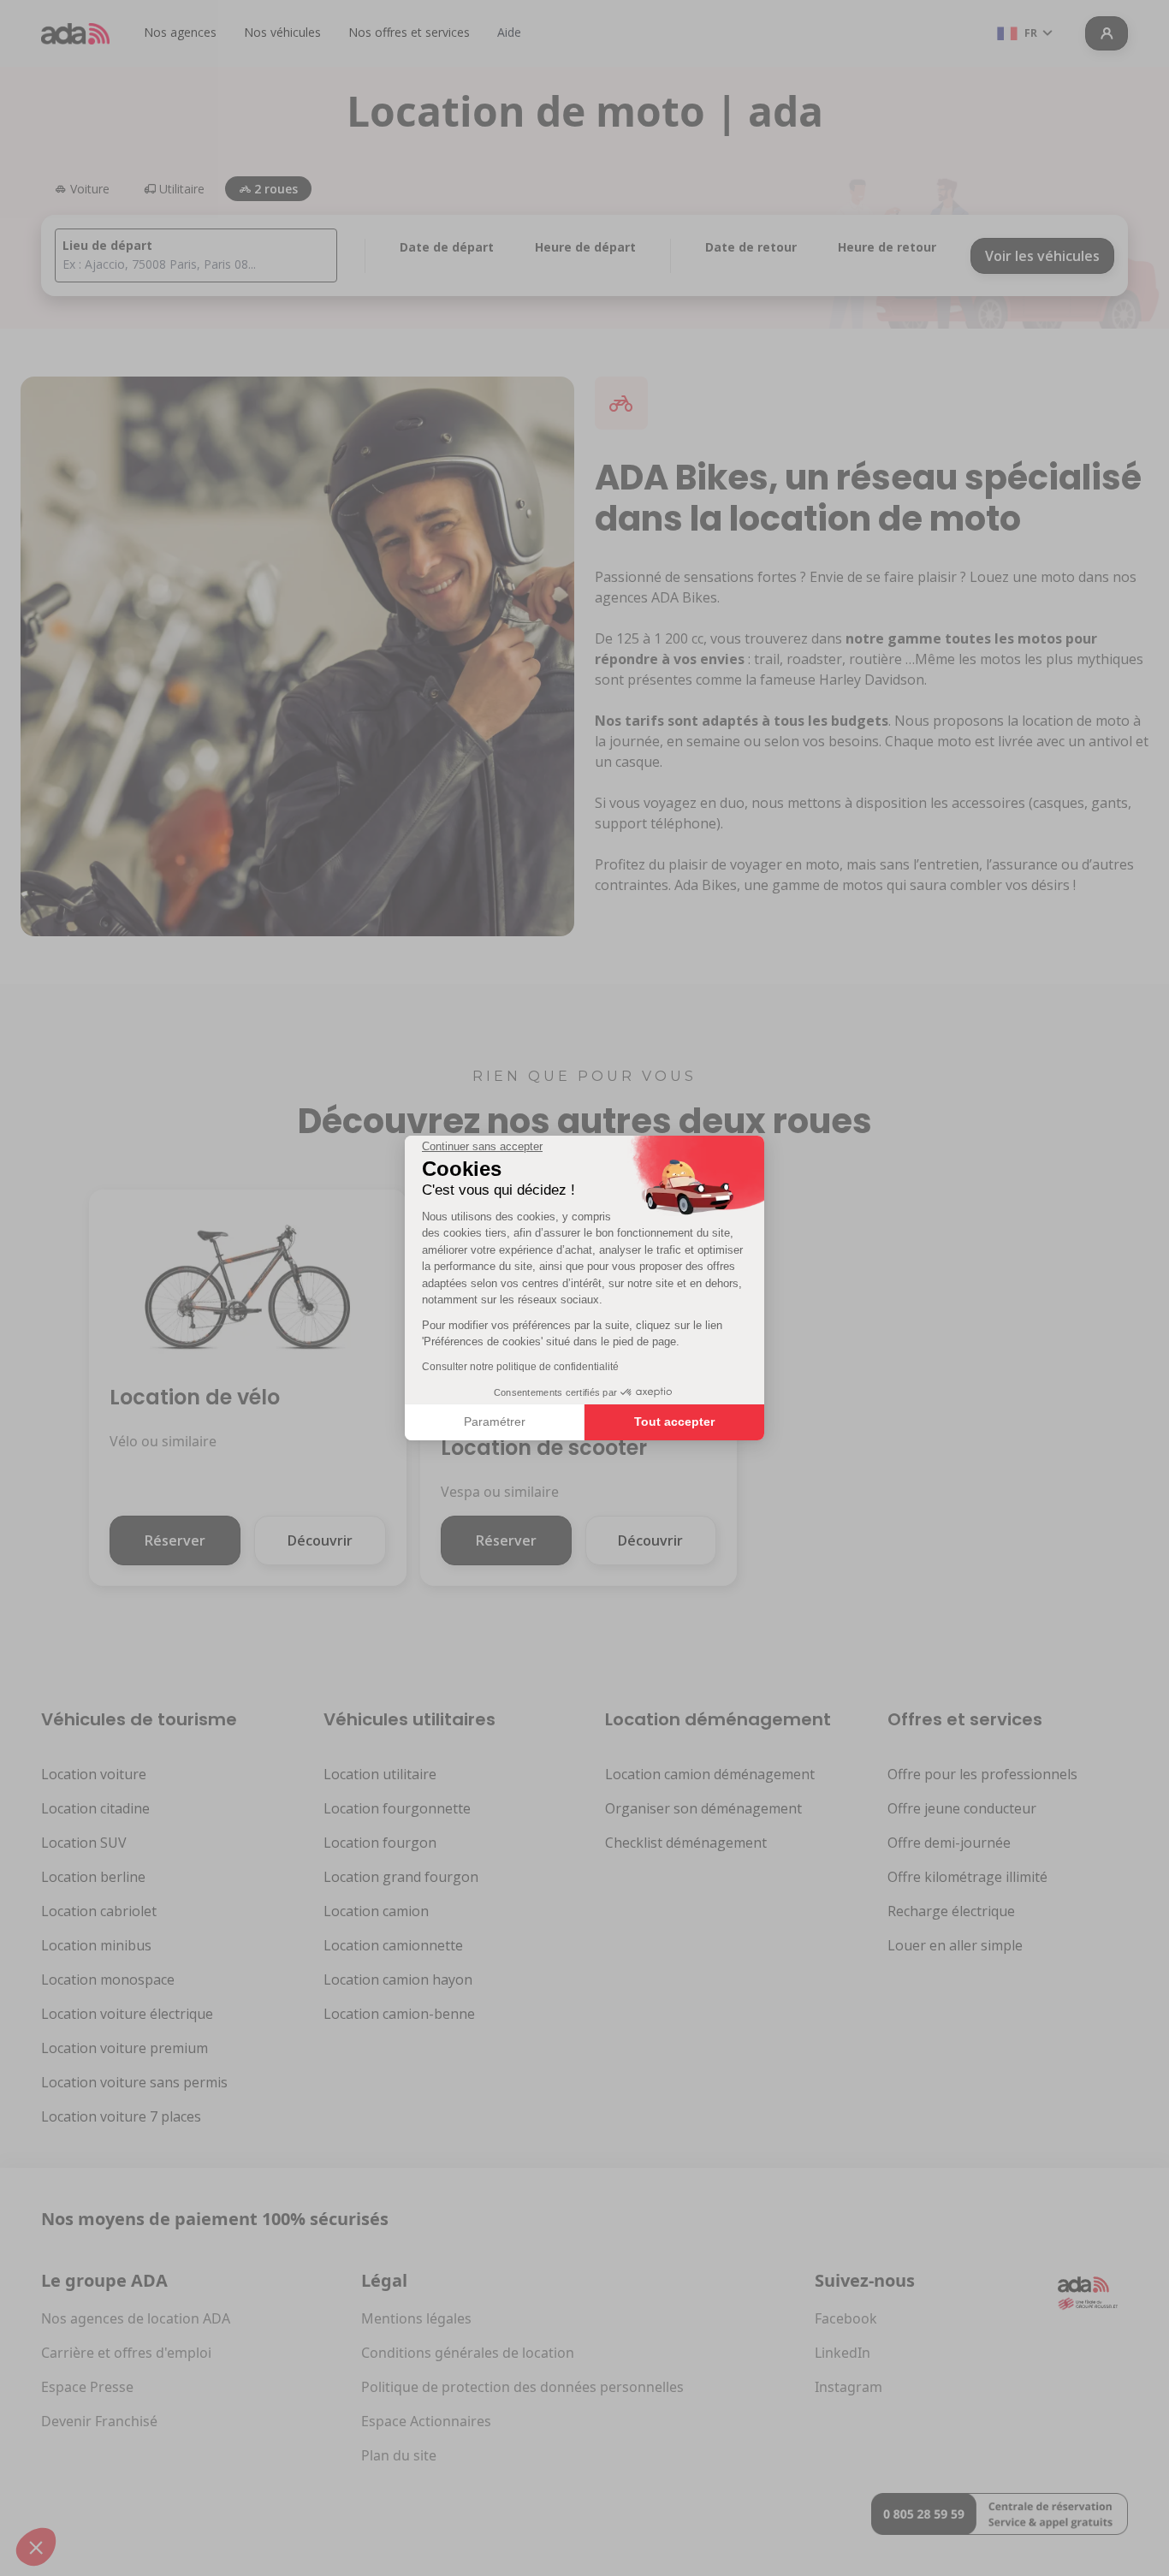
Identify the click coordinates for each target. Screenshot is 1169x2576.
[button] (36, 2547)
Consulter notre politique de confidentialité (520, 1367)
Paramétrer (495, 1422)
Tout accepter (674, 1422)
